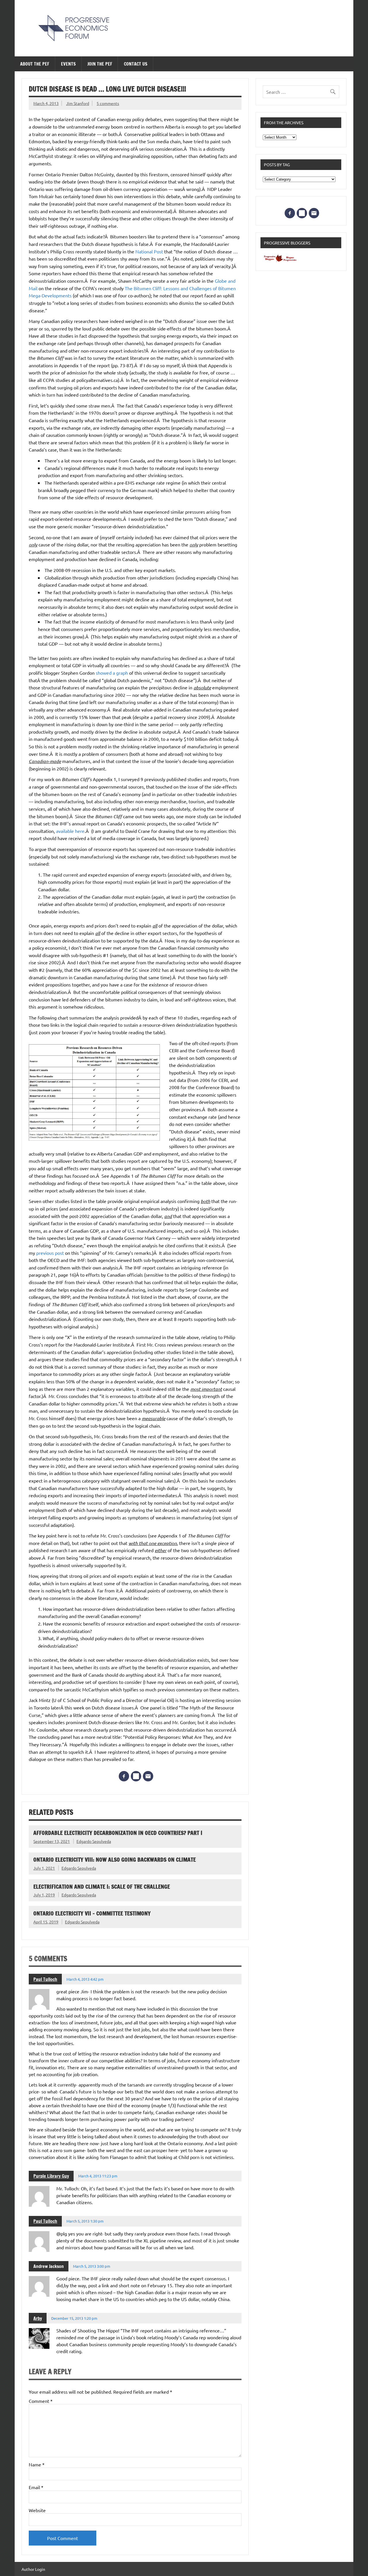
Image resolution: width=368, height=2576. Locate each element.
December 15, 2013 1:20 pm (74, 2318)
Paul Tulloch (45, 1979)
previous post (51, 1253)
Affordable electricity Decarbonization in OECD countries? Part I (118, 1833)
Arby (38, 2318)
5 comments (108, 103)
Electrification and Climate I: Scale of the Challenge (102, 1886)
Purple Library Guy (51, 2176)
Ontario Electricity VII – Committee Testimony (92, 1913)
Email (36, 2487)
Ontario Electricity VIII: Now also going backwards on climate (115, 1859)
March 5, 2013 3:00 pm (92, 2266)
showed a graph (112, 673)
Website (37, 2510)
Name (37, 2464)
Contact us (136, 64)
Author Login (33, 2569)
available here (70, 831)
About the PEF (35, 64)
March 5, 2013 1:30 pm (85, 2221)
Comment (41, 2401)
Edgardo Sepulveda (94, 1841)
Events (68, 64)
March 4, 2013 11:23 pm (98, 2176)
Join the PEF (100, 64)
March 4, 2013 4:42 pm (85, 1979)
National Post (150, 251)
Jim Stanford (78, 103)
